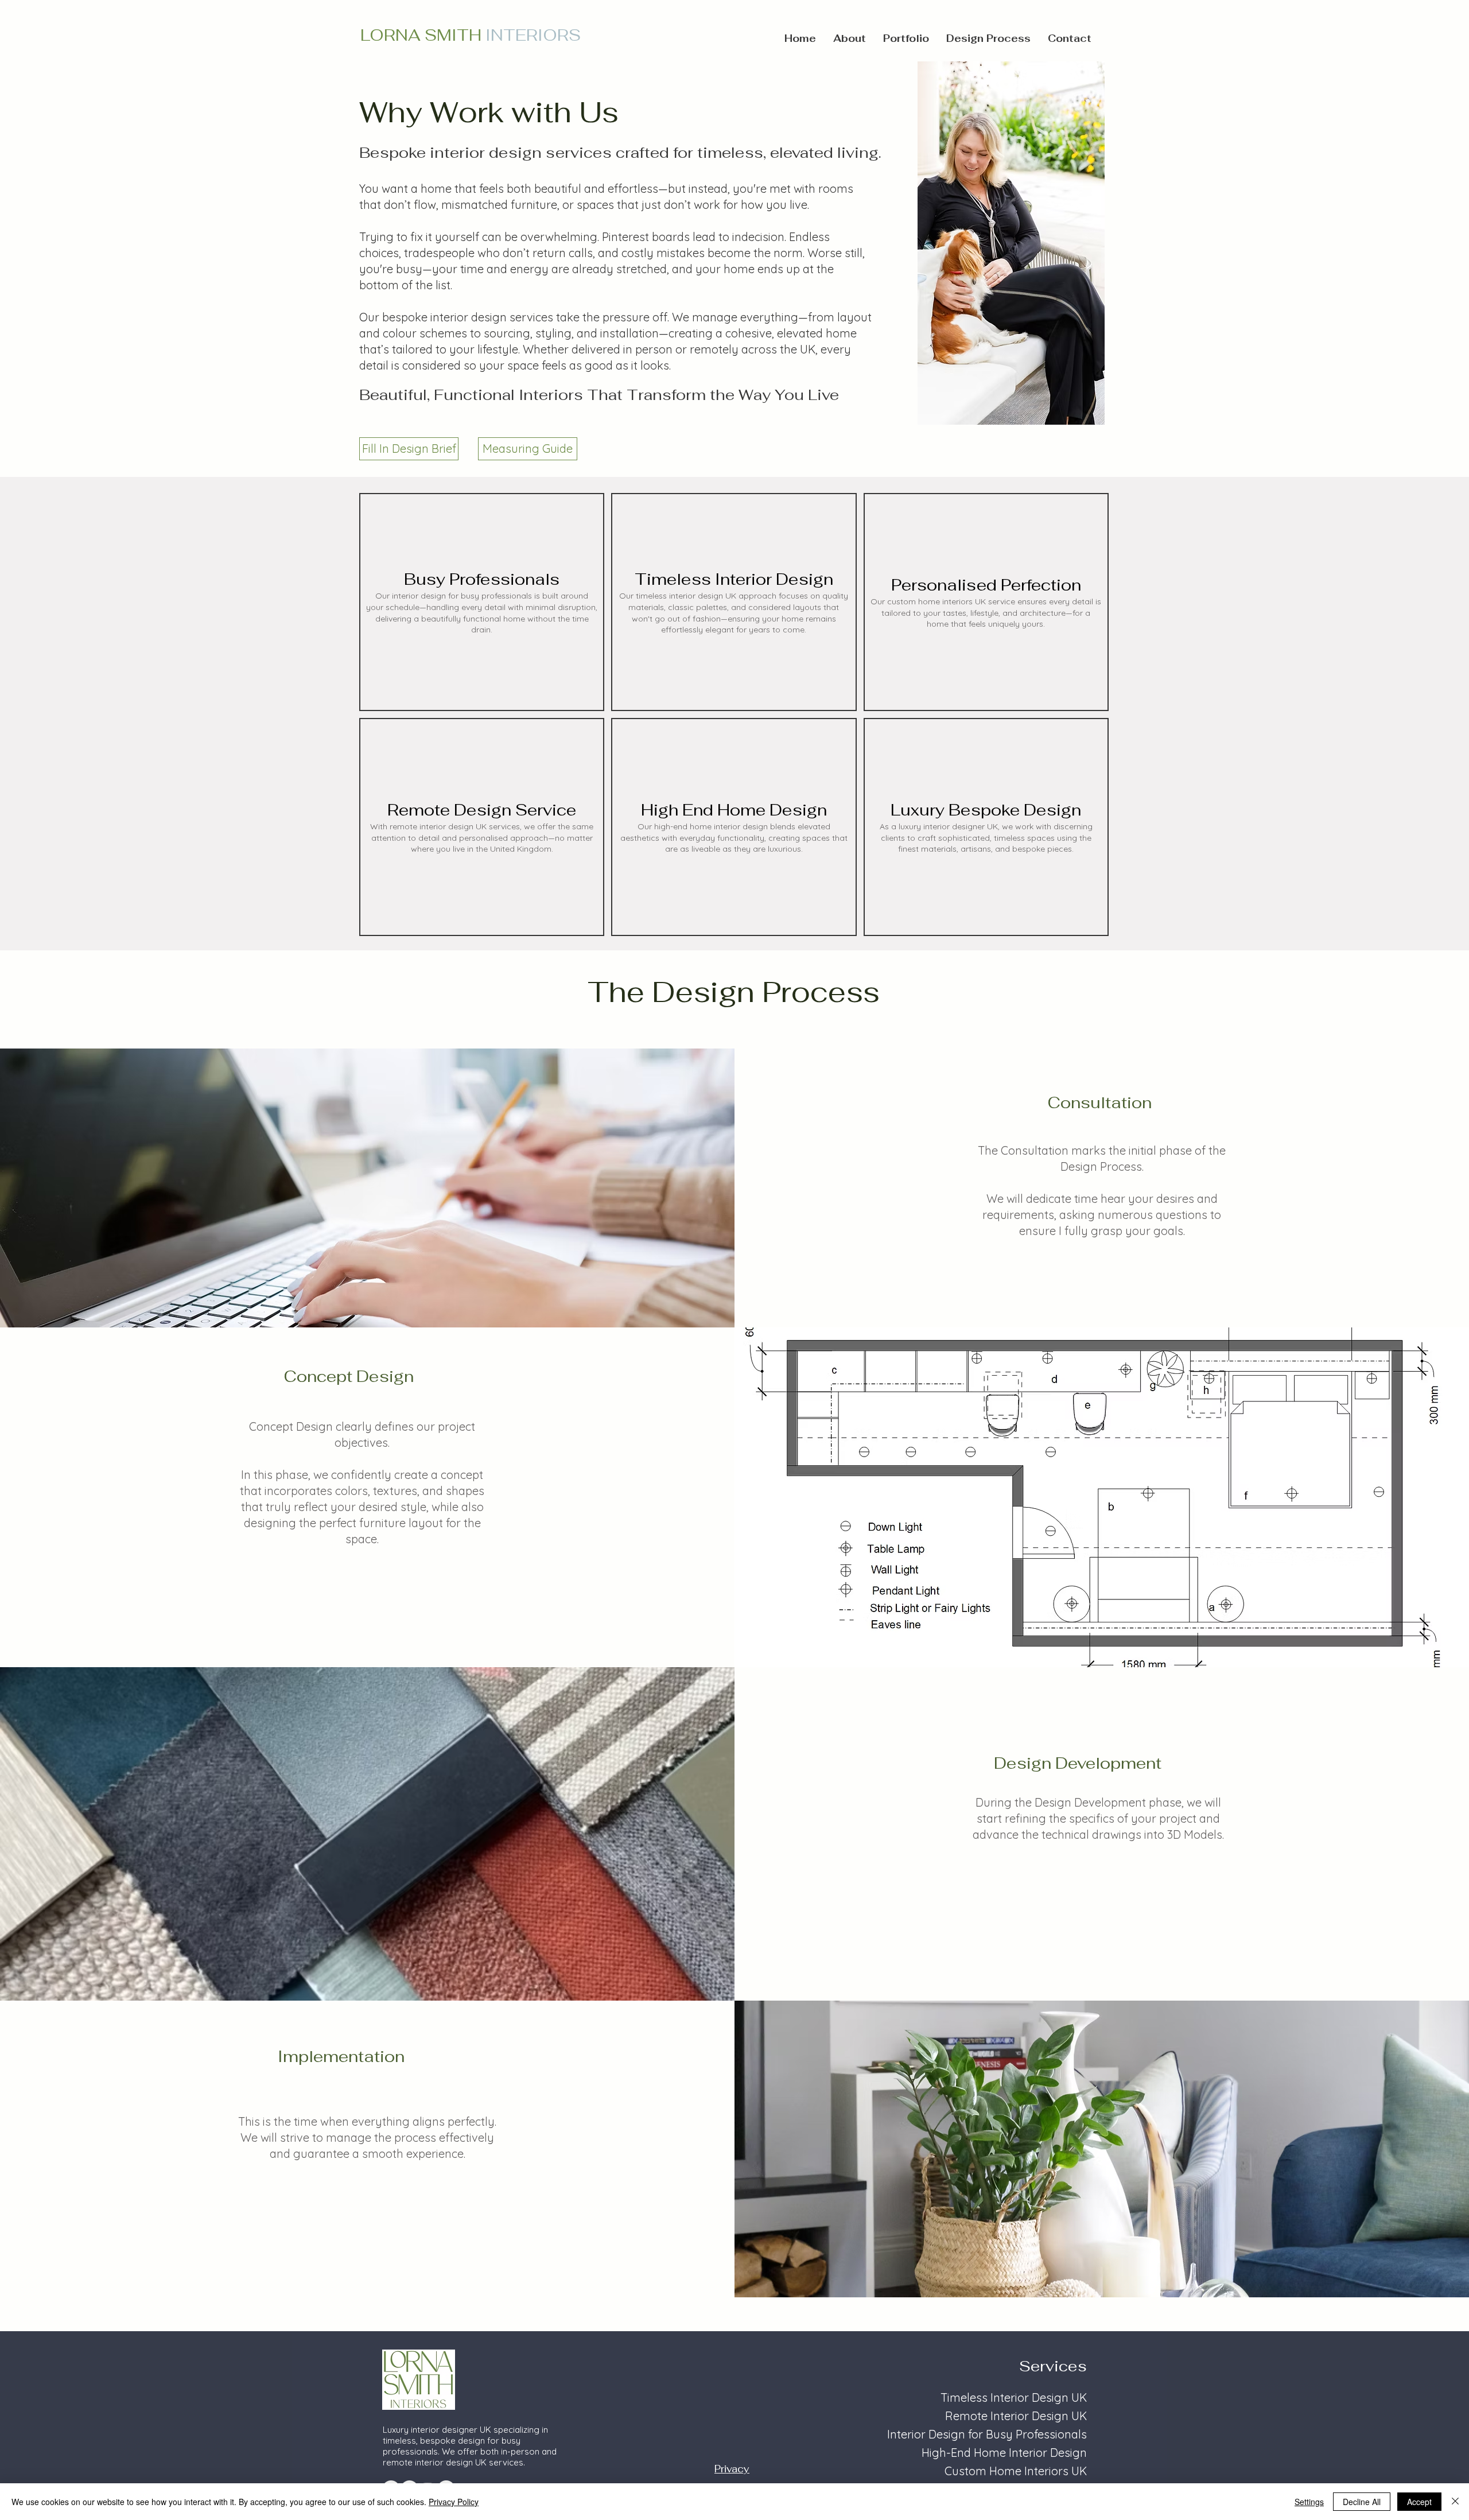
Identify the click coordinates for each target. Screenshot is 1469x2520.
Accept (1419, 2502)
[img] (482, 602)
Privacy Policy (454, 2502)
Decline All (1362, 2502)
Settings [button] (1309, 2502)
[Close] (1455, 2502)
